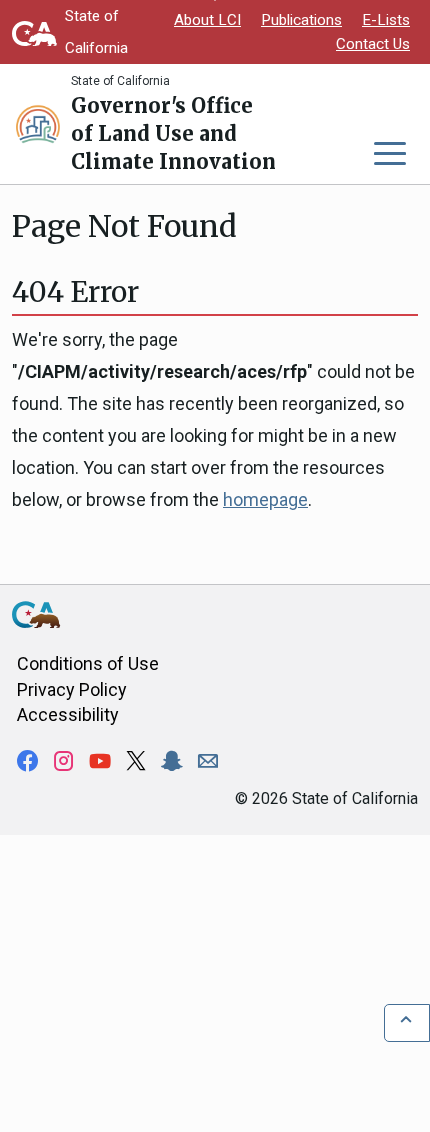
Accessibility (68, 714)
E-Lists (386, 20)
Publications (301, 20)
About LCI (207, 20)
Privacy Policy (72, 689)
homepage (265, 499)
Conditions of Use (88, 663)
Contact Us (373, 44)
